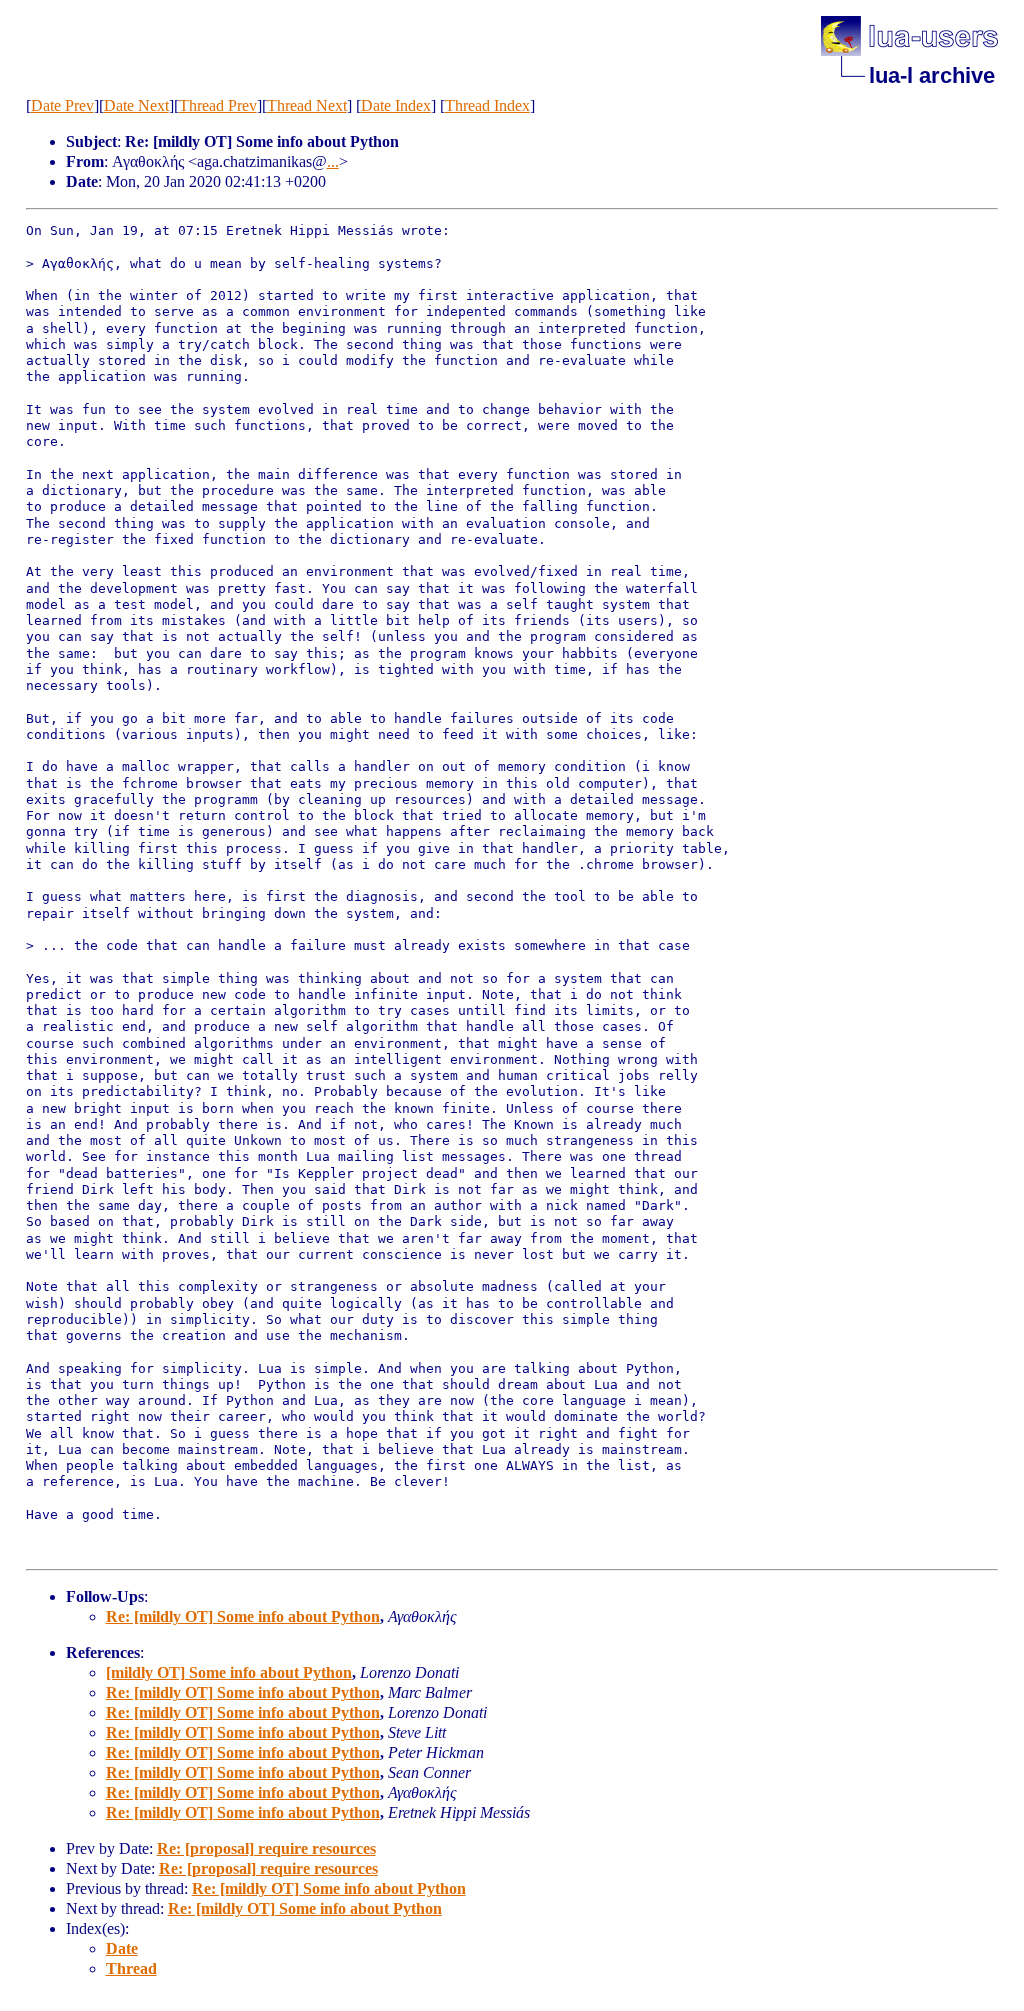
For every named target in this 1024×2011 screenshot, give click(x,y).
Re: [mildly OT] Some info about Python (243, 1616)
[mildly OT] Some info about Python (229, 1672)
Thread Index (487, 105)
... (333, 161)
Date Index (396, 105)
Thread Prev (218, 105)
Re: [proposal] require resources (266, 1848)
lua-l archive (932, 75)
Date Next (136, 105)
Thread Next (307, 105)
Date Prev (62, 105)
